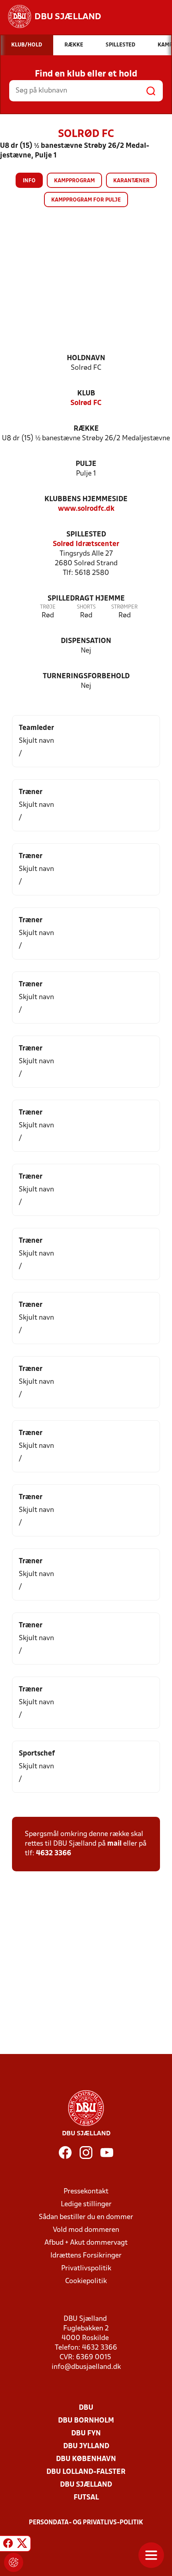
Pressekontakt (86, 2192)
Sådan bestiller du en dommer (86, 2217)
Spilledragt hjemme (86, 599)
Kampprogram (74, 181)
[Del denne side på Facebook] (8, 2545)
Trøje (48, 607)
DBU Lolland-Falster (86, 2472)
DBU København (86, 2459)
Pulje (86, 464)
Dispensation (86, 641)
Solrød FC (86, 403)
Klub (86, 394)
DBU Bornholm (86, 2421)
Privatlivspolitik (86, 2269)
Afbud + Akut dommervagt (86, 2243)
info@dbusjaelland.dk (86, 2367)
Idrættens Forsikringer (86, 2256)
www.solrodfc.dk (86, 509)
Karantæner (131, 181)
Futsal (86, 2498)
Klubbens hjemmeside (86, 499)
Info (29, 181)
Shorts (86, 607)
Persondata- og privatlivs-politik (86, 2523)
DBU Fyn (86, 2434)
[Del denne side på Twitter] (22, 2545)
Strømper (124, 607)
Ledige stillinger (86, 2204)
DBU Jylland (86, 2446)
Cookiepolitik (86, 2281)
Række (86, 429)
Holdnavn (86, 358)
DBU (86, 2408)
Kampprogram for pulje (86, 200)
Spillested (86, 535)
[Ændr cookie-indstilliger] (14, 2562)
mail (114, 1844)
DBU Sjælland (86, 2485)
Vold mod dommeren (86, 2230)
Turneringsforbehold (86, 676)
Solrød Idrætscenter (86, 544)
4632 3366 (54, 1853)
